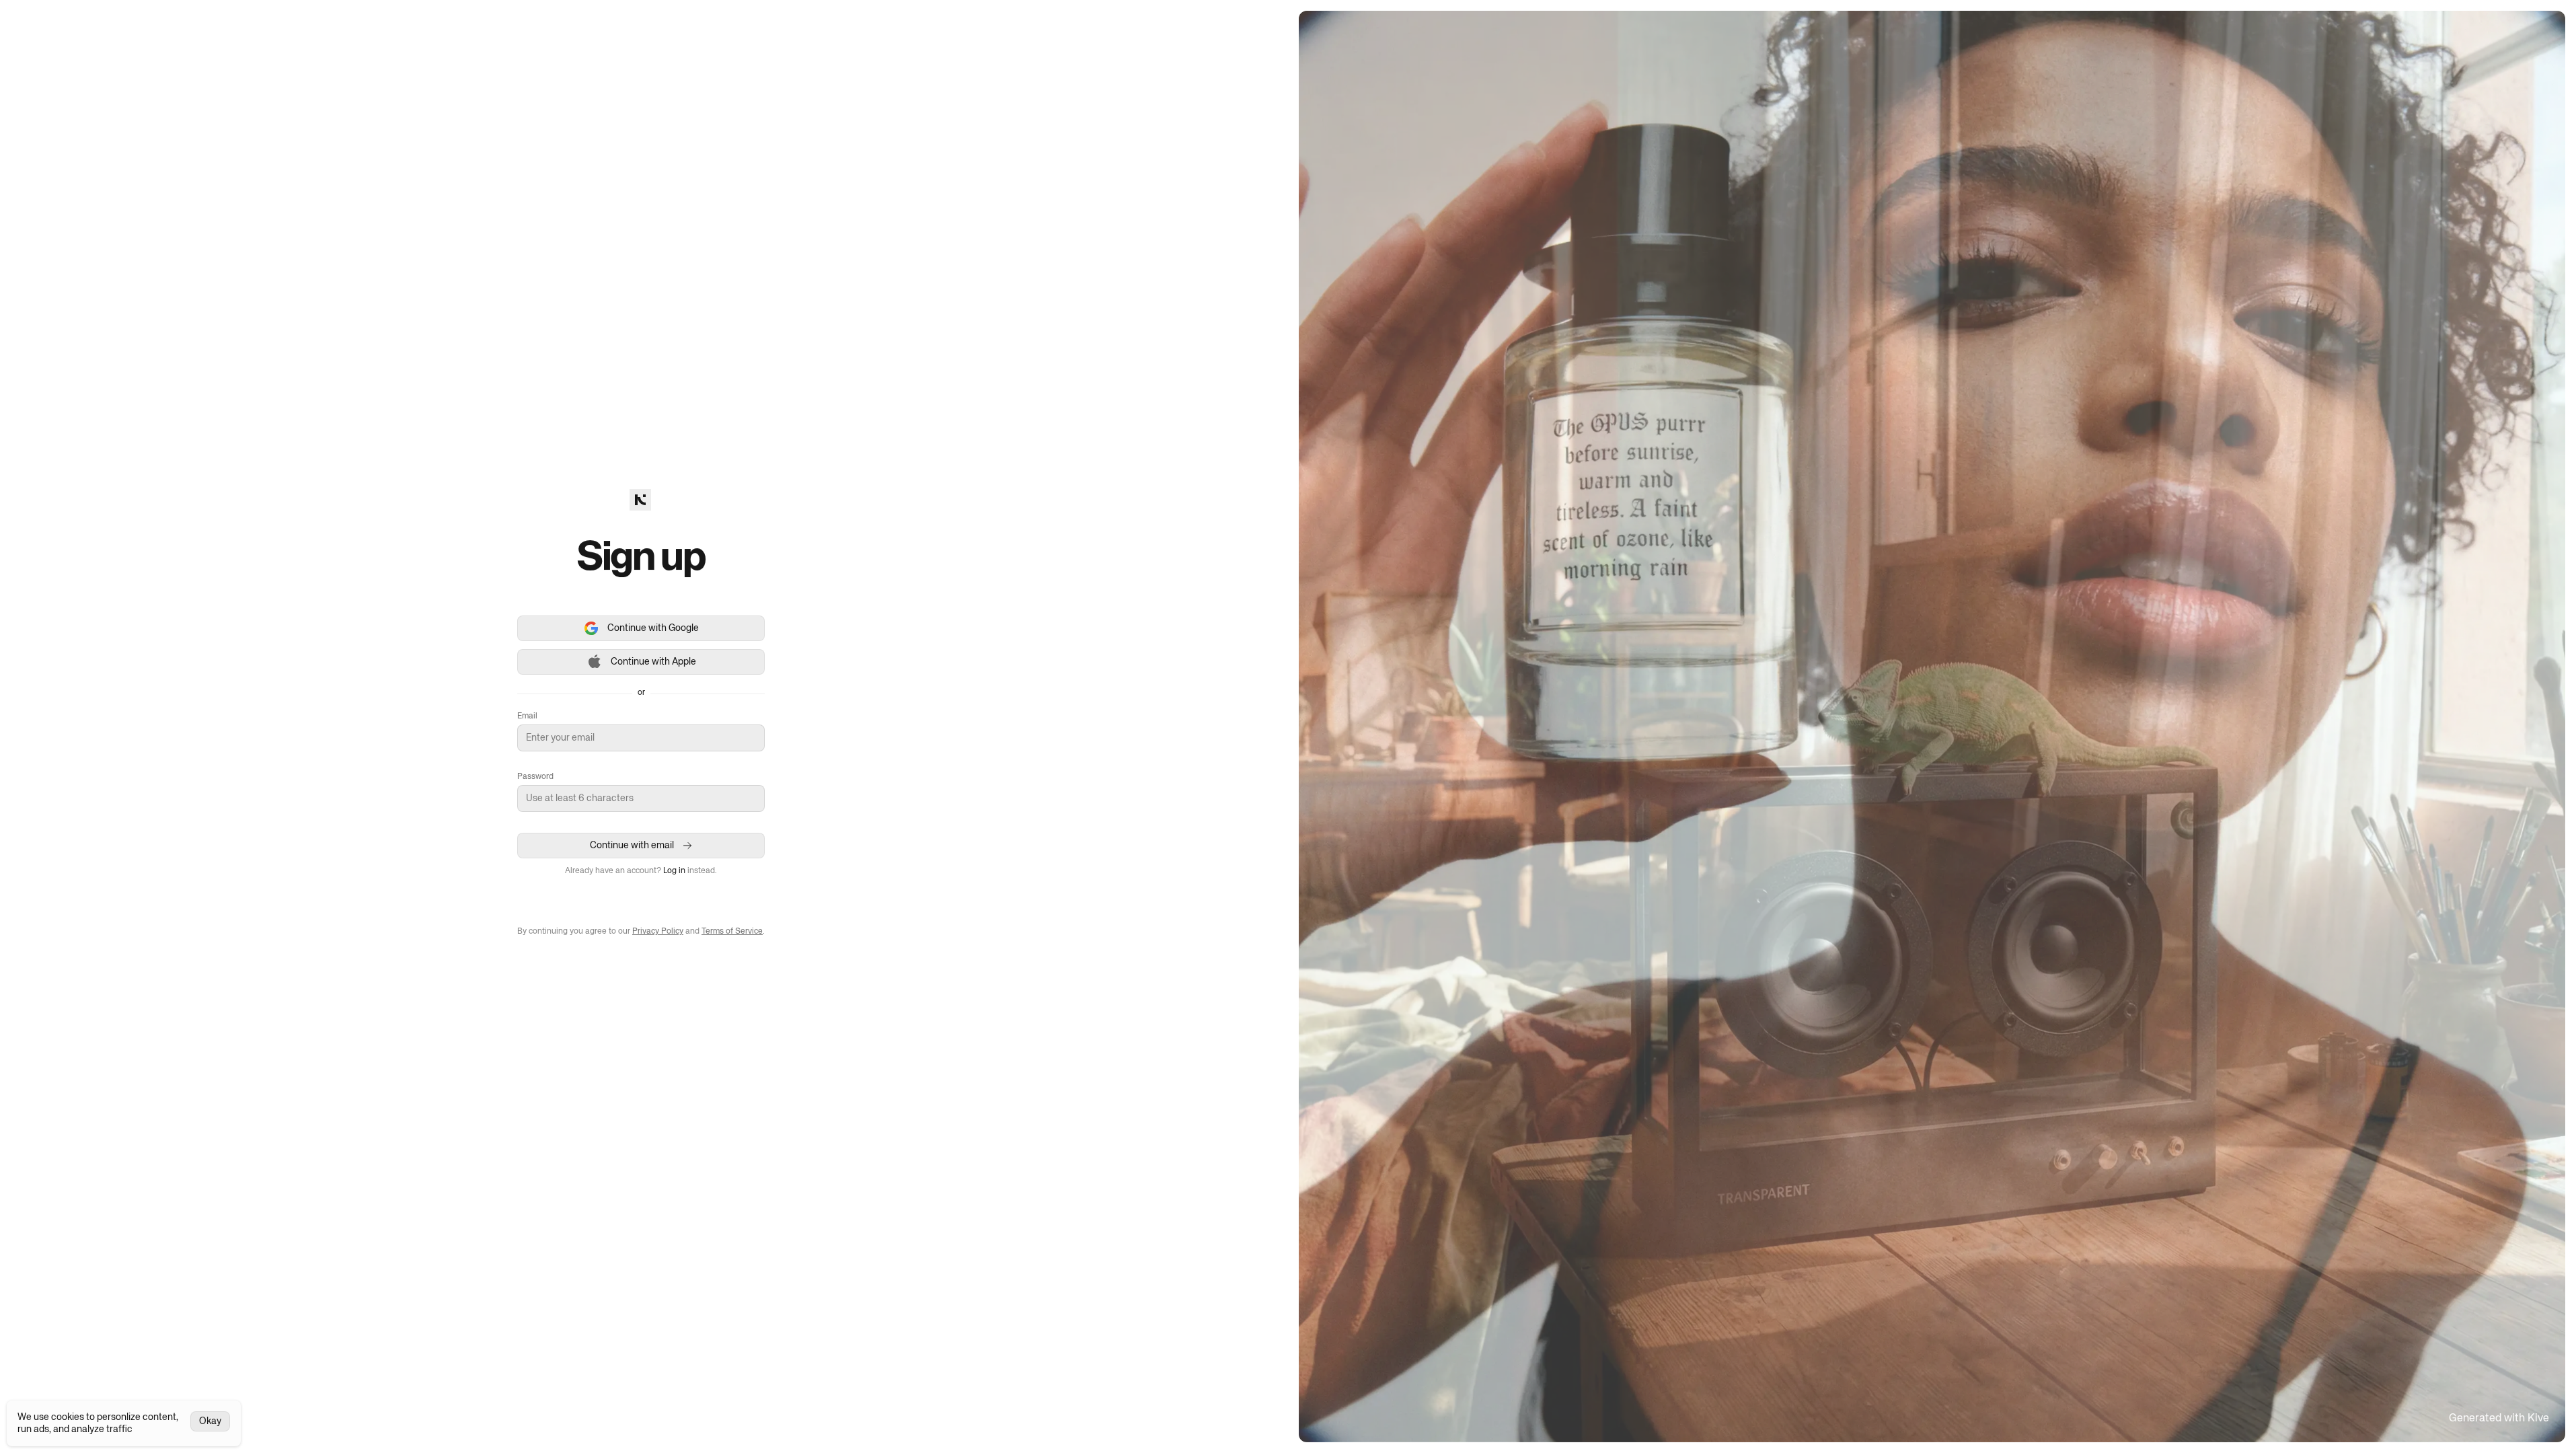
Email (527, 716)
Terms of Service (732, 932)
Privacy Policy (658, 932)
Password (535, 777)
